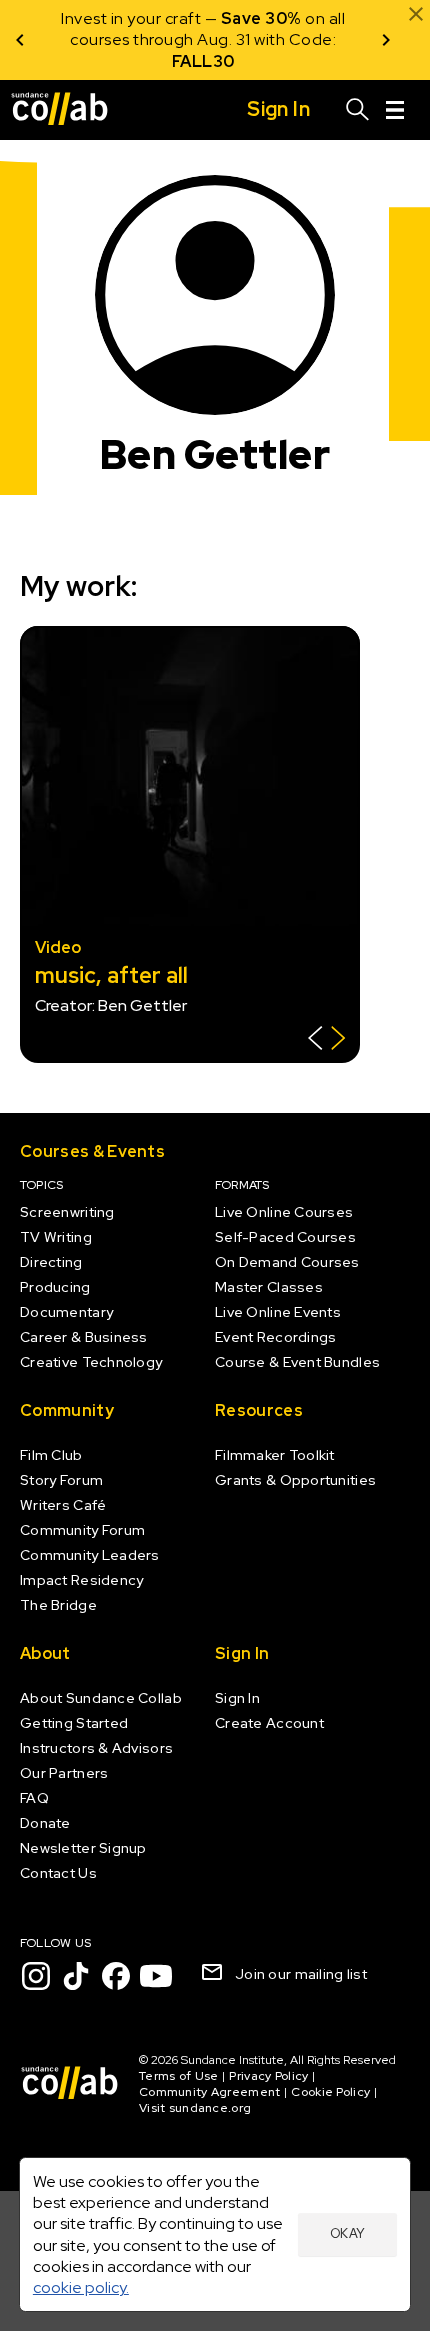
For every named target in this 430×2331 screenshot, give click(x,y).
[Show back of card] (326, 1040)
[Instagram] (36, 1976)
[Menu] (395, 110)
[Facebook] (116, 1976)
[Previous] (20, 40)
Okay (348, 2233)
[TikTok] (76, 1976)
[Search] (358, 110)
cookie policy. (81, 2287)
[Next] (386, 40)
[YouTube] (156, 1976)
